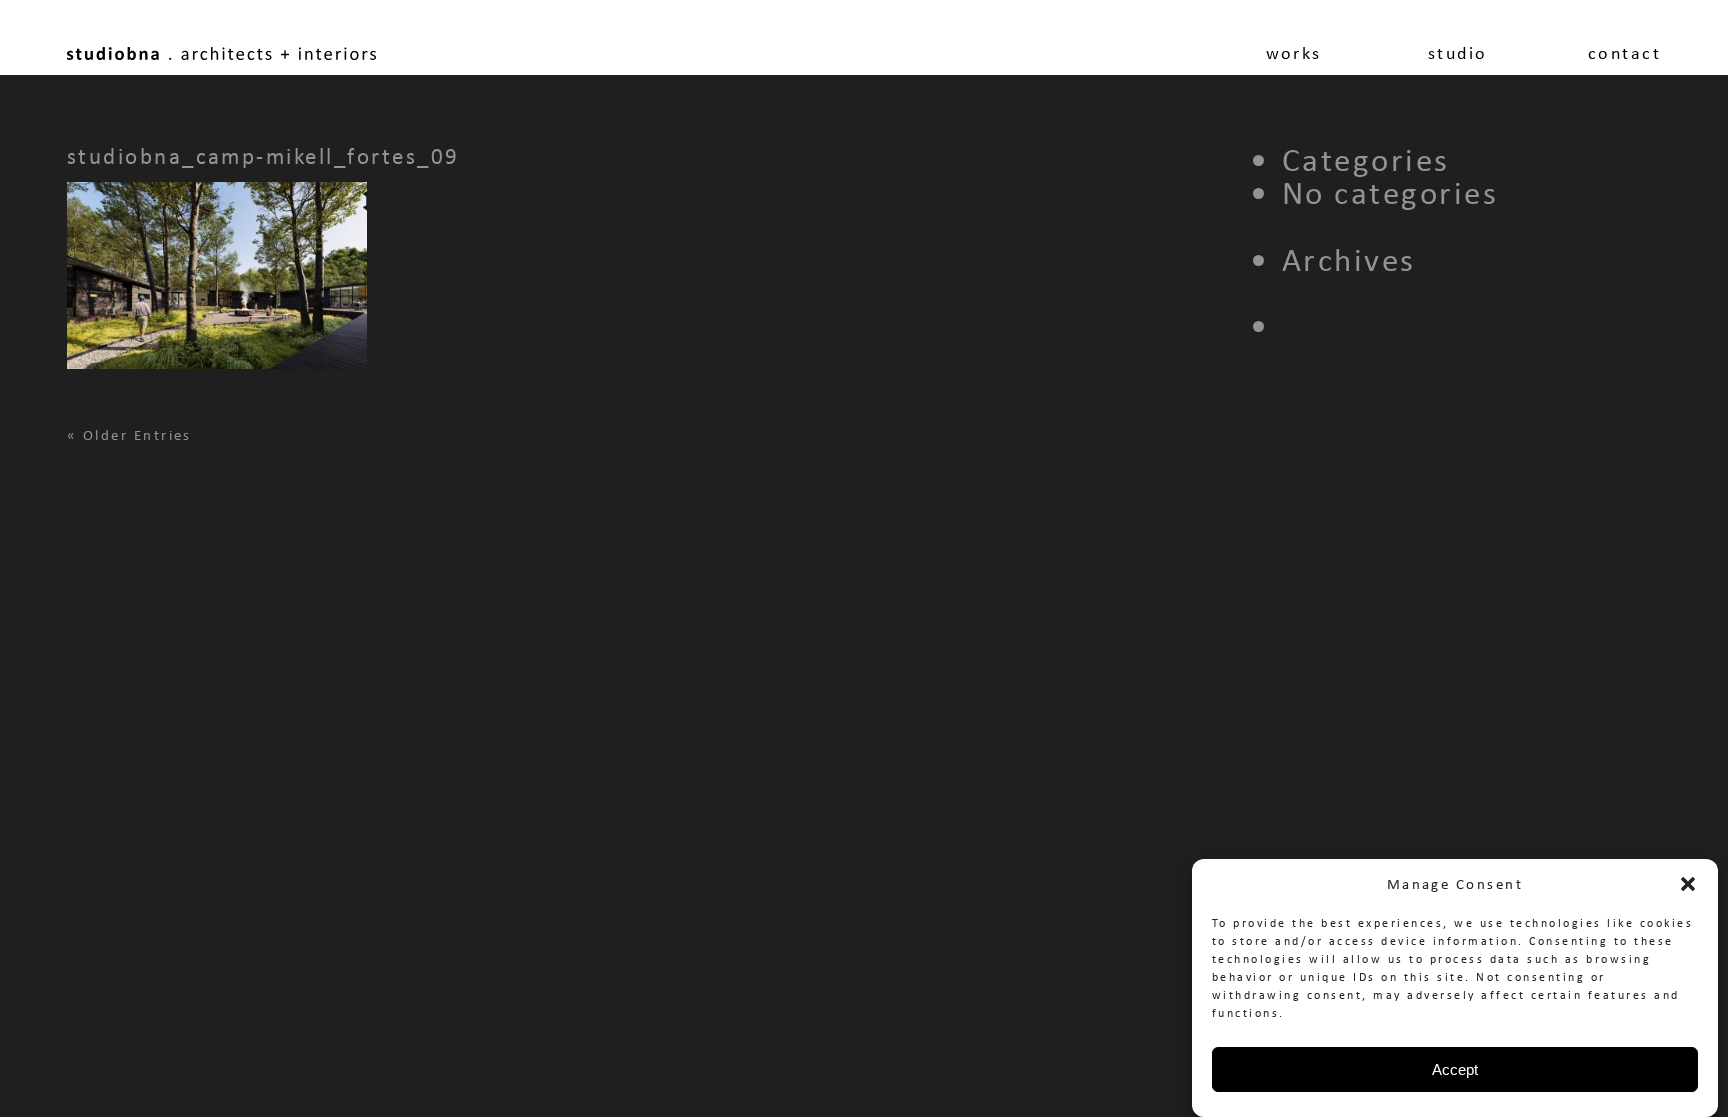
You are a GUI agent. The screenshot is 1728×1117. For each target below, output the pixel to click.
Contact (1624, 53)
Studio (1458, 53)
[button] (1688, 884)
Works (1294, 53)
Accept (1455, 1069)
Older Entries (137, 435)
